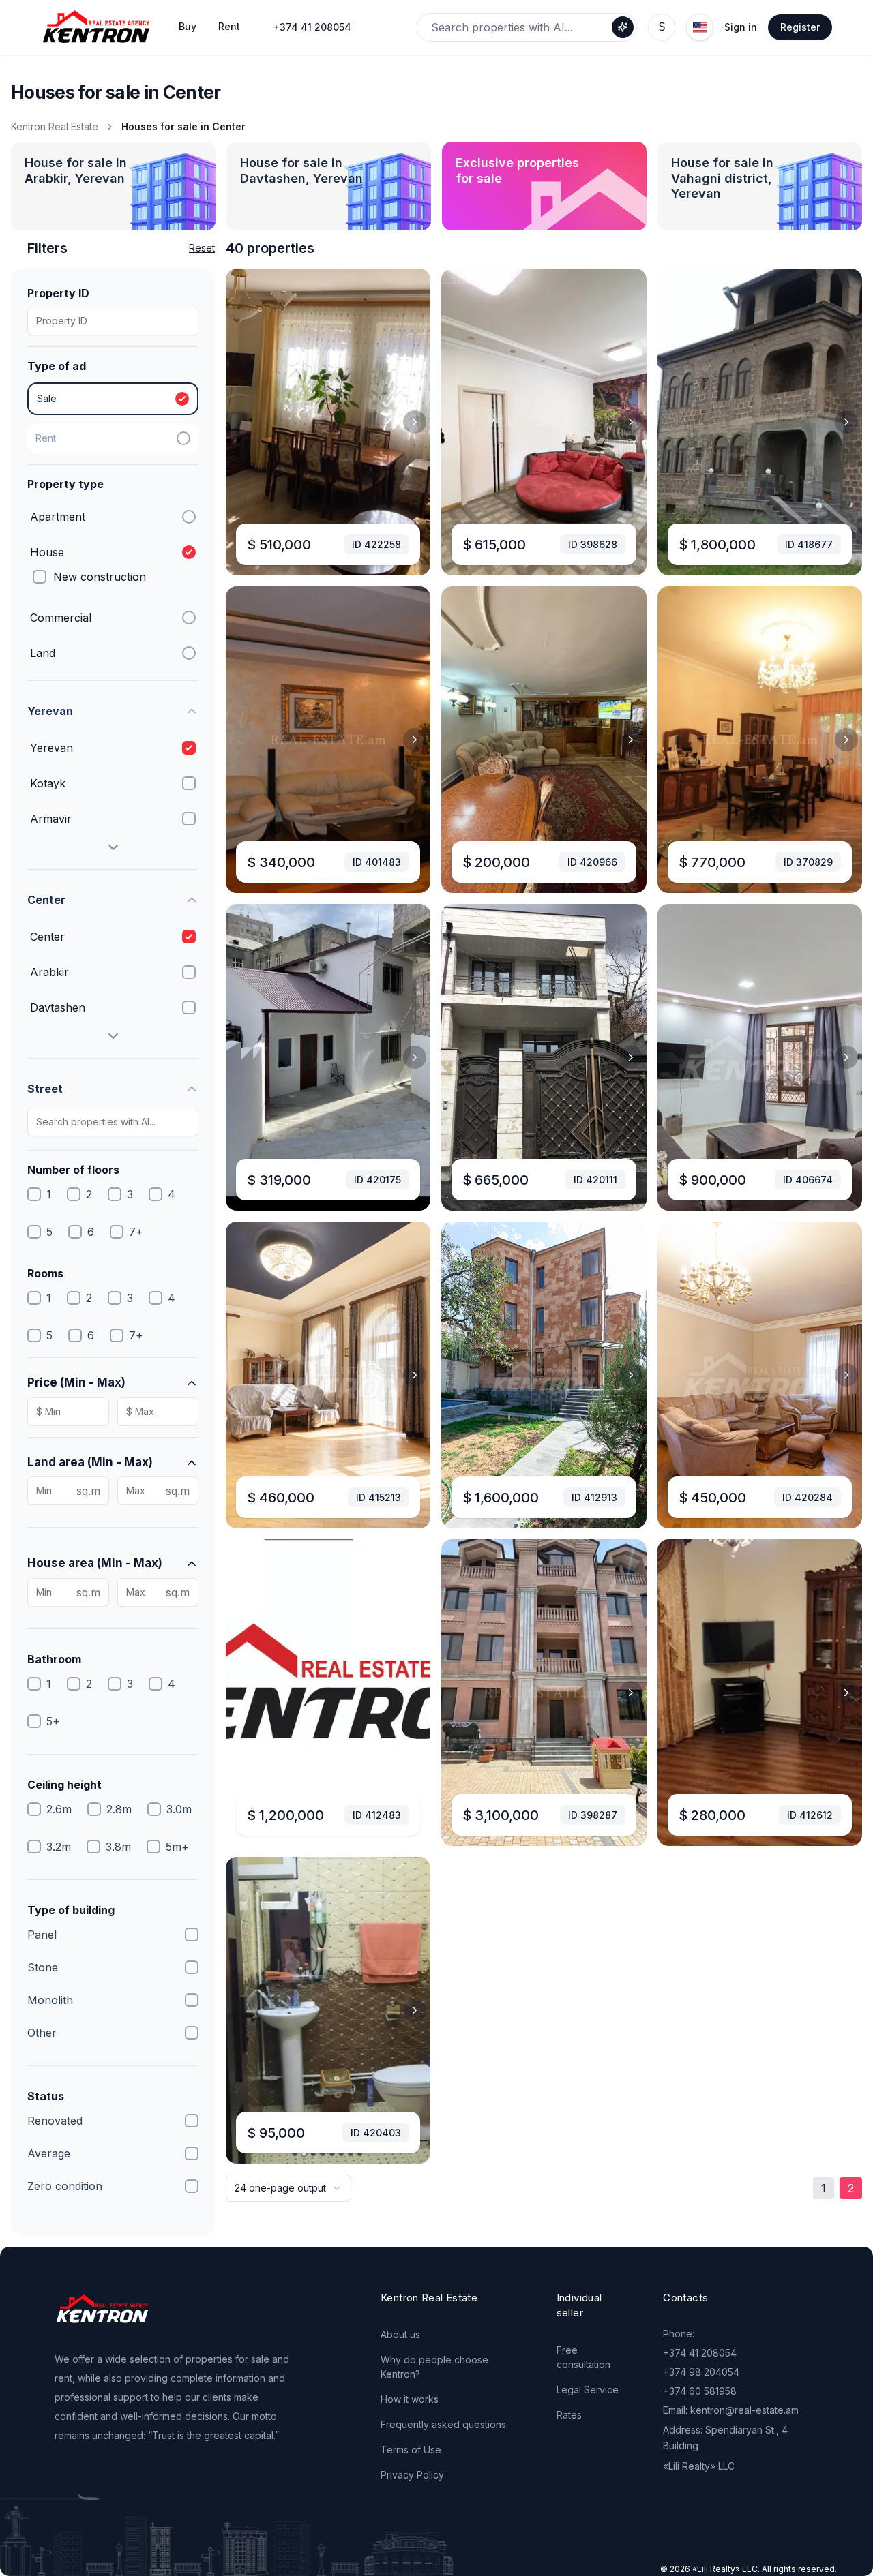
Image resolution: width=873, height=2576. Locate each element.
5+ (53, 1721)
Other (42, 2033)
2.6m (59, 1809)
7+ (136, 1232)
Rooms (45, 1273)
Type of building (71, 1910)
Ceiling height (64, 1785)
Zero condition (65, 2186)
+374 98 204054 (701, 2372)
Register (800, 27)
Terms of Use (411, 2450)
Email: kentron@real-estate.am (731, 2410)
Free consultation (583, 2357)
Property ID (58, 293)
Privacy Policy (412, 2475)
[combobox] (288, 2188)
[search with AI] (623, 27)
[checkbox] (40, 577)
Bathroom (54, 1659)
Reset (202, 248)
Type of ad (57, 366)
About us (400, 2334)
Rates (569, 2415)
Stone (43, 1967)
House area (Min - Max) (95, 1563)
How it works (410, 2399)
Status (46, 2096)
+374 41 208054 (312, 27)
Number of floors (73, 1170)
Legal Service (588, 2390)
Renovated (55, 2121)
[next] (415, 422)
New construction (100, 577)
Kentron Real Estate (55, 126)
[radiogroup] (113, 418)
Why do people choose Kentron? (434, 2367)
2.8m (119, 1809)
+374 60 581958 (700, 2391)
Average (49, 2153)
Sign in (741, 27)
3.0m (179, 1809)
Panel (42, 1935)
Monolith (50, 2000)
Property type (65, 484)
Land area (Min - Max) (90, 1462)
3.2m (59, 1847)
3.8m (118, 1847)
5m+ (177, 1847)
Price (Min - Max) (76, 1382)
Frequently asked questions (443, 2424)
